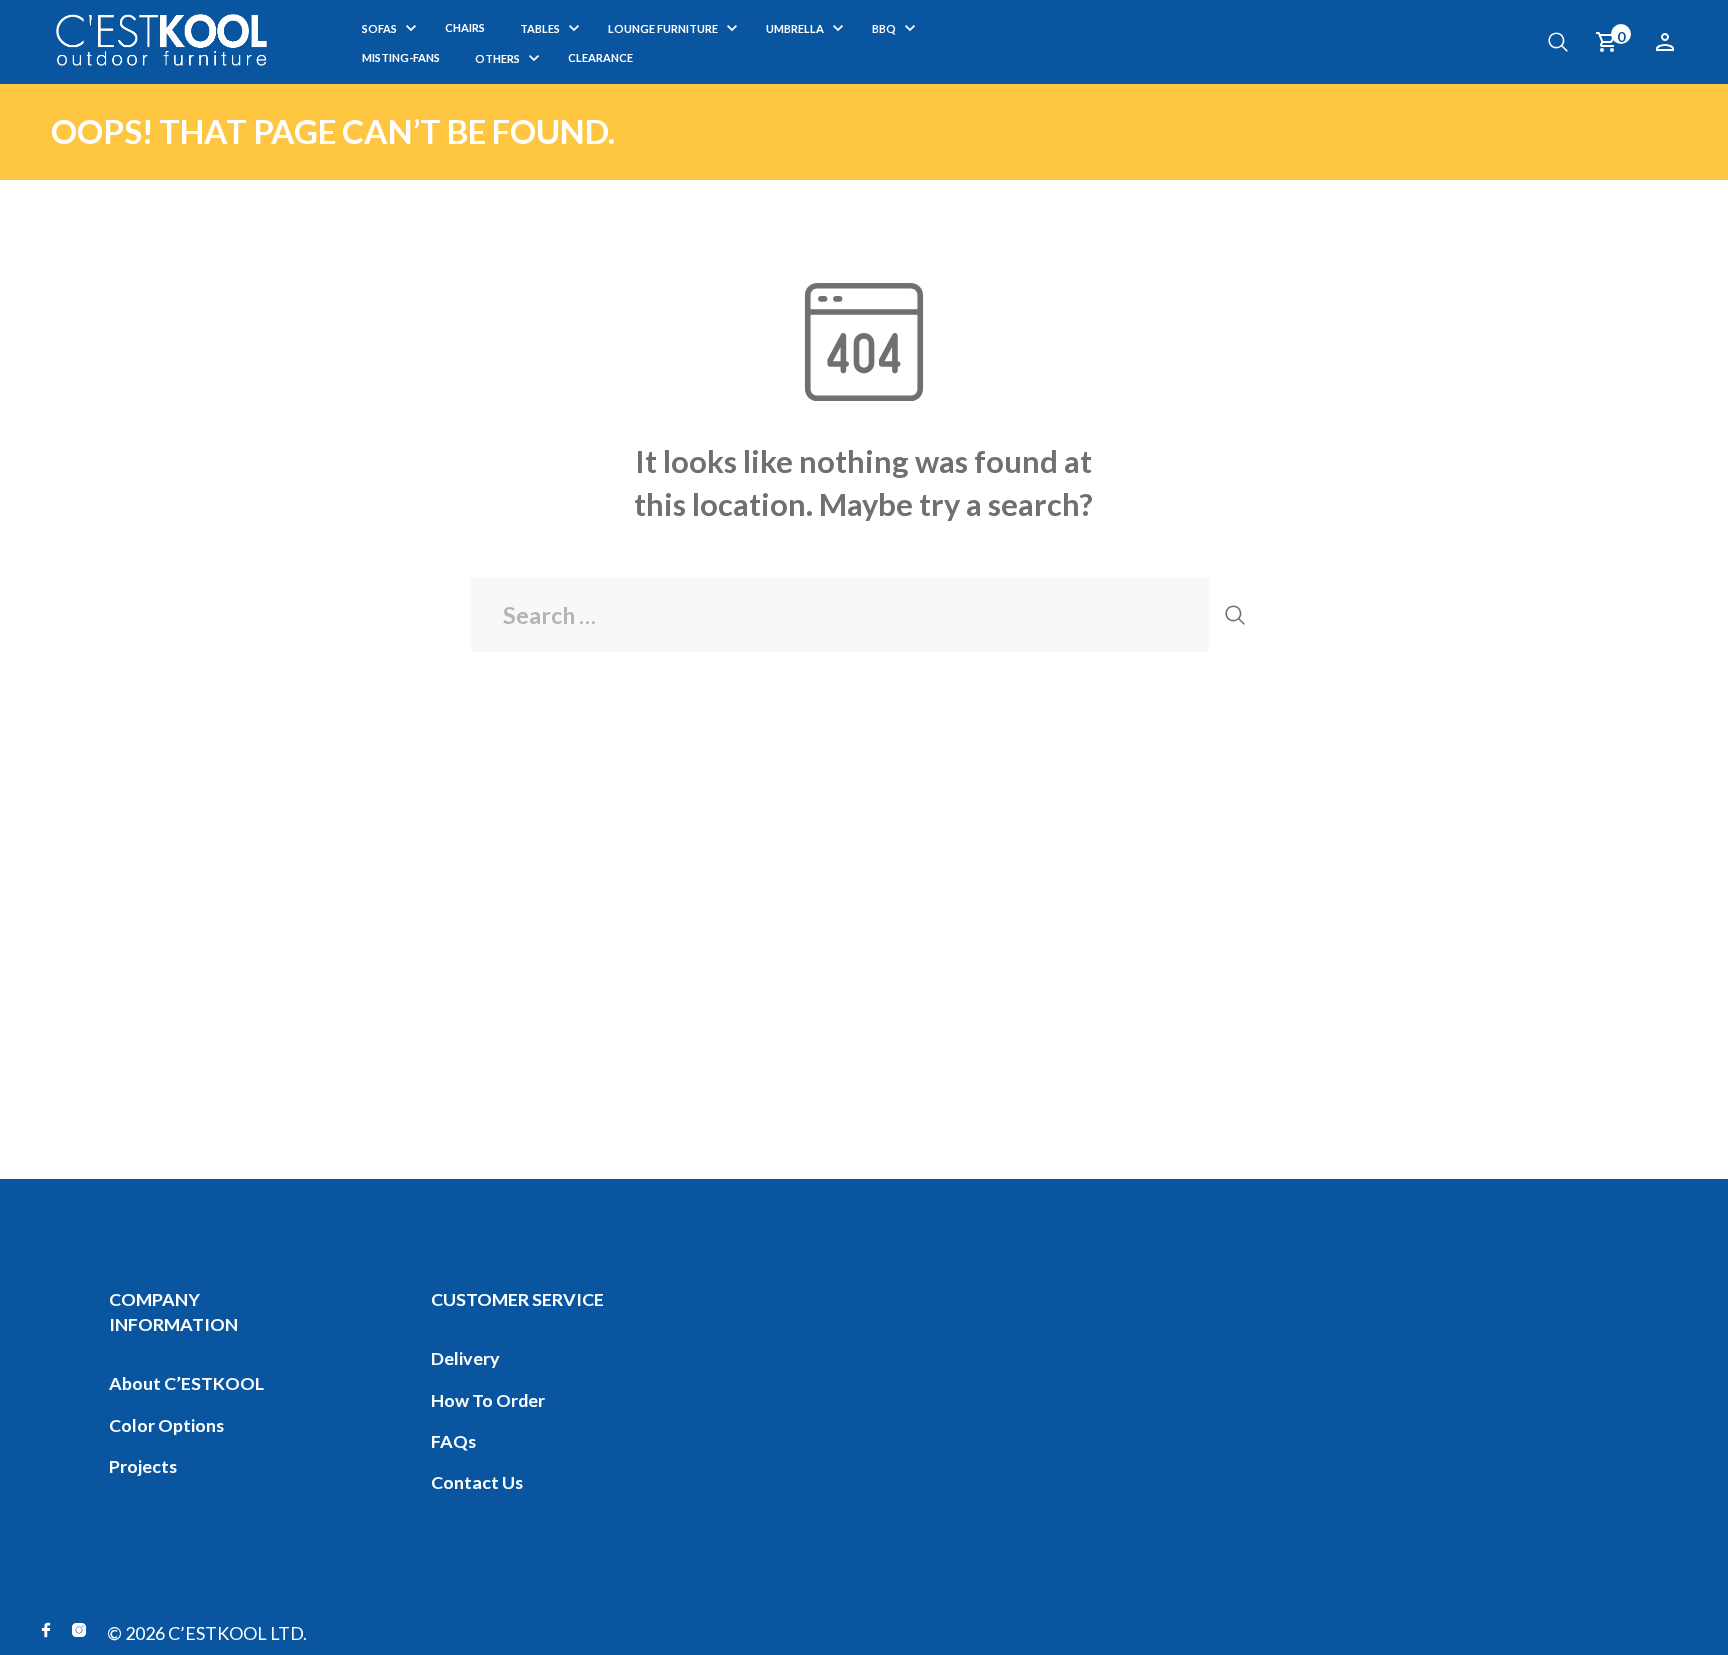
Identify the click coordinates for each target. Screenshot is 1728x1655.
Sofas (379, 28)
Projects (143, 1466)
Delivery (465, 1358)
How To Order (488, 1400)
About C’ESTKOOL (186, 1383)
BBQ (884, 28)
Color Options (166, 1425)
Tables (540, 28)
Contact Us (477, 1482)
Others (497, 58)
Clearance (600, 57)
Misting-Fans (401, 57)
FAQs (453, 1441)
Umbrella (795, 28)
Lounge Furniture (663, 28)
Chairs (465, 27)
